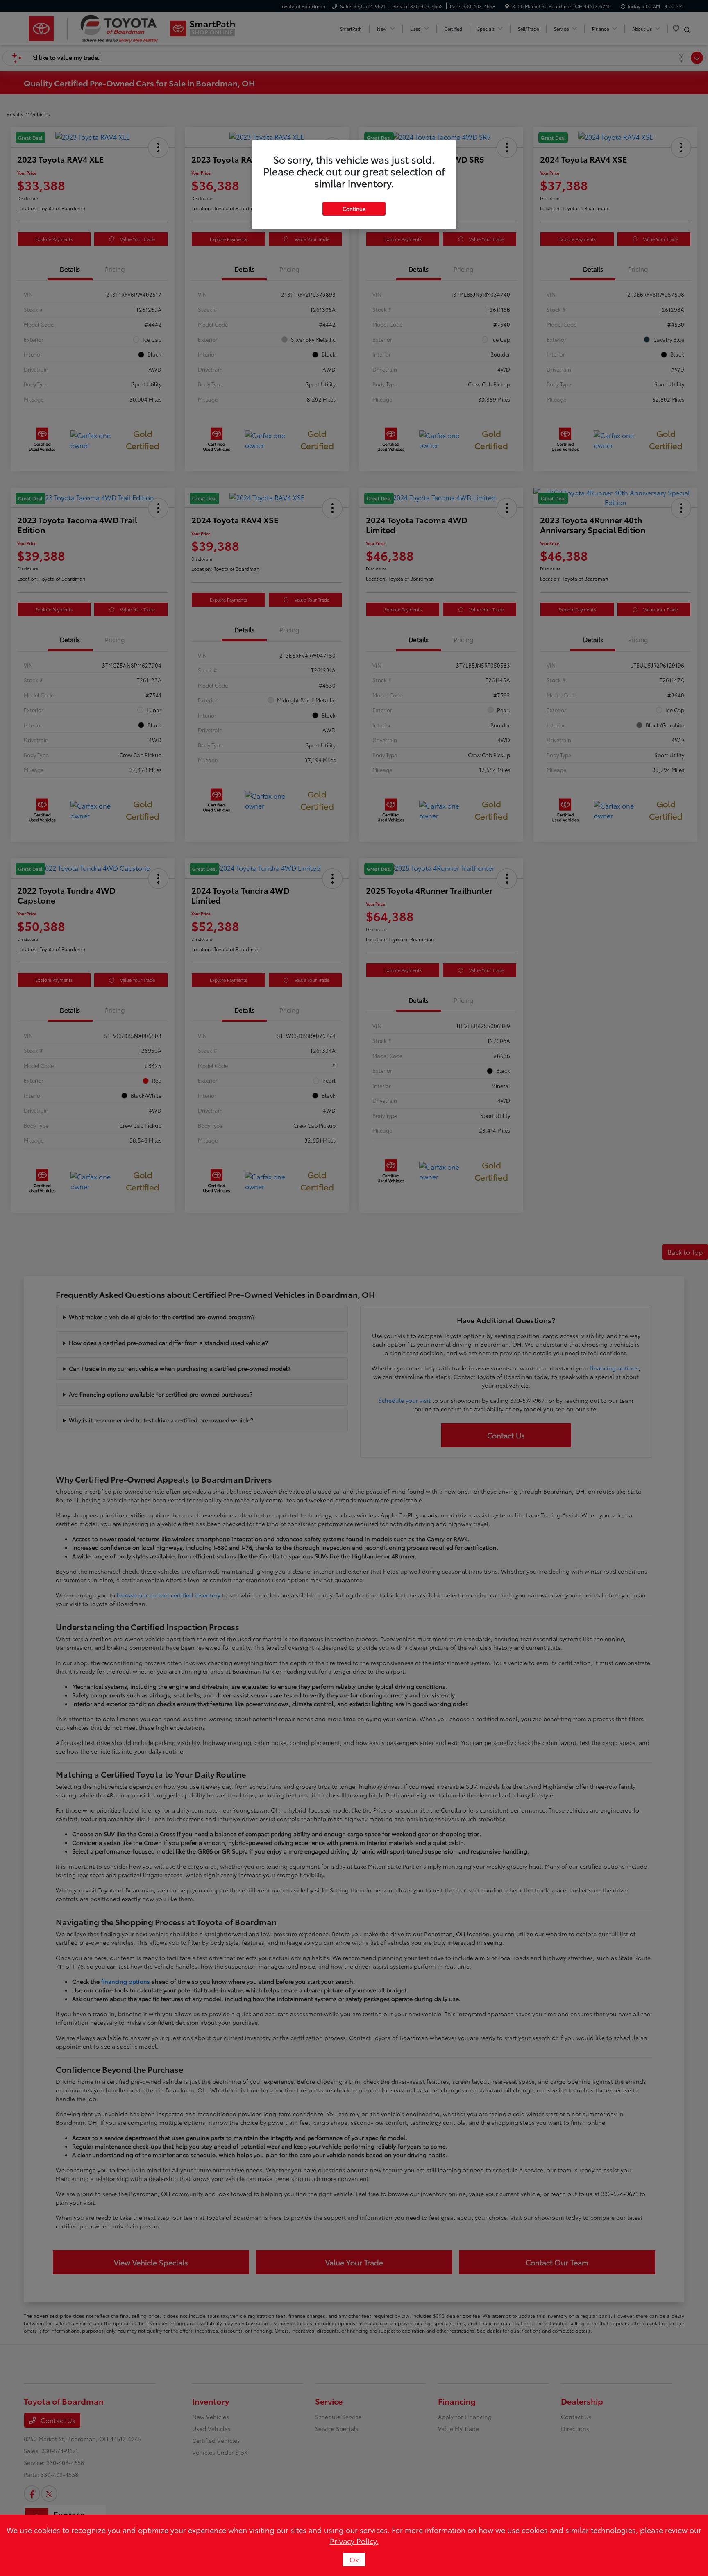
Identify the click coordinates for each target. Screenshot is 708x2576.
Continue (354, 209)
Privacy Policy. (354, 2541)
